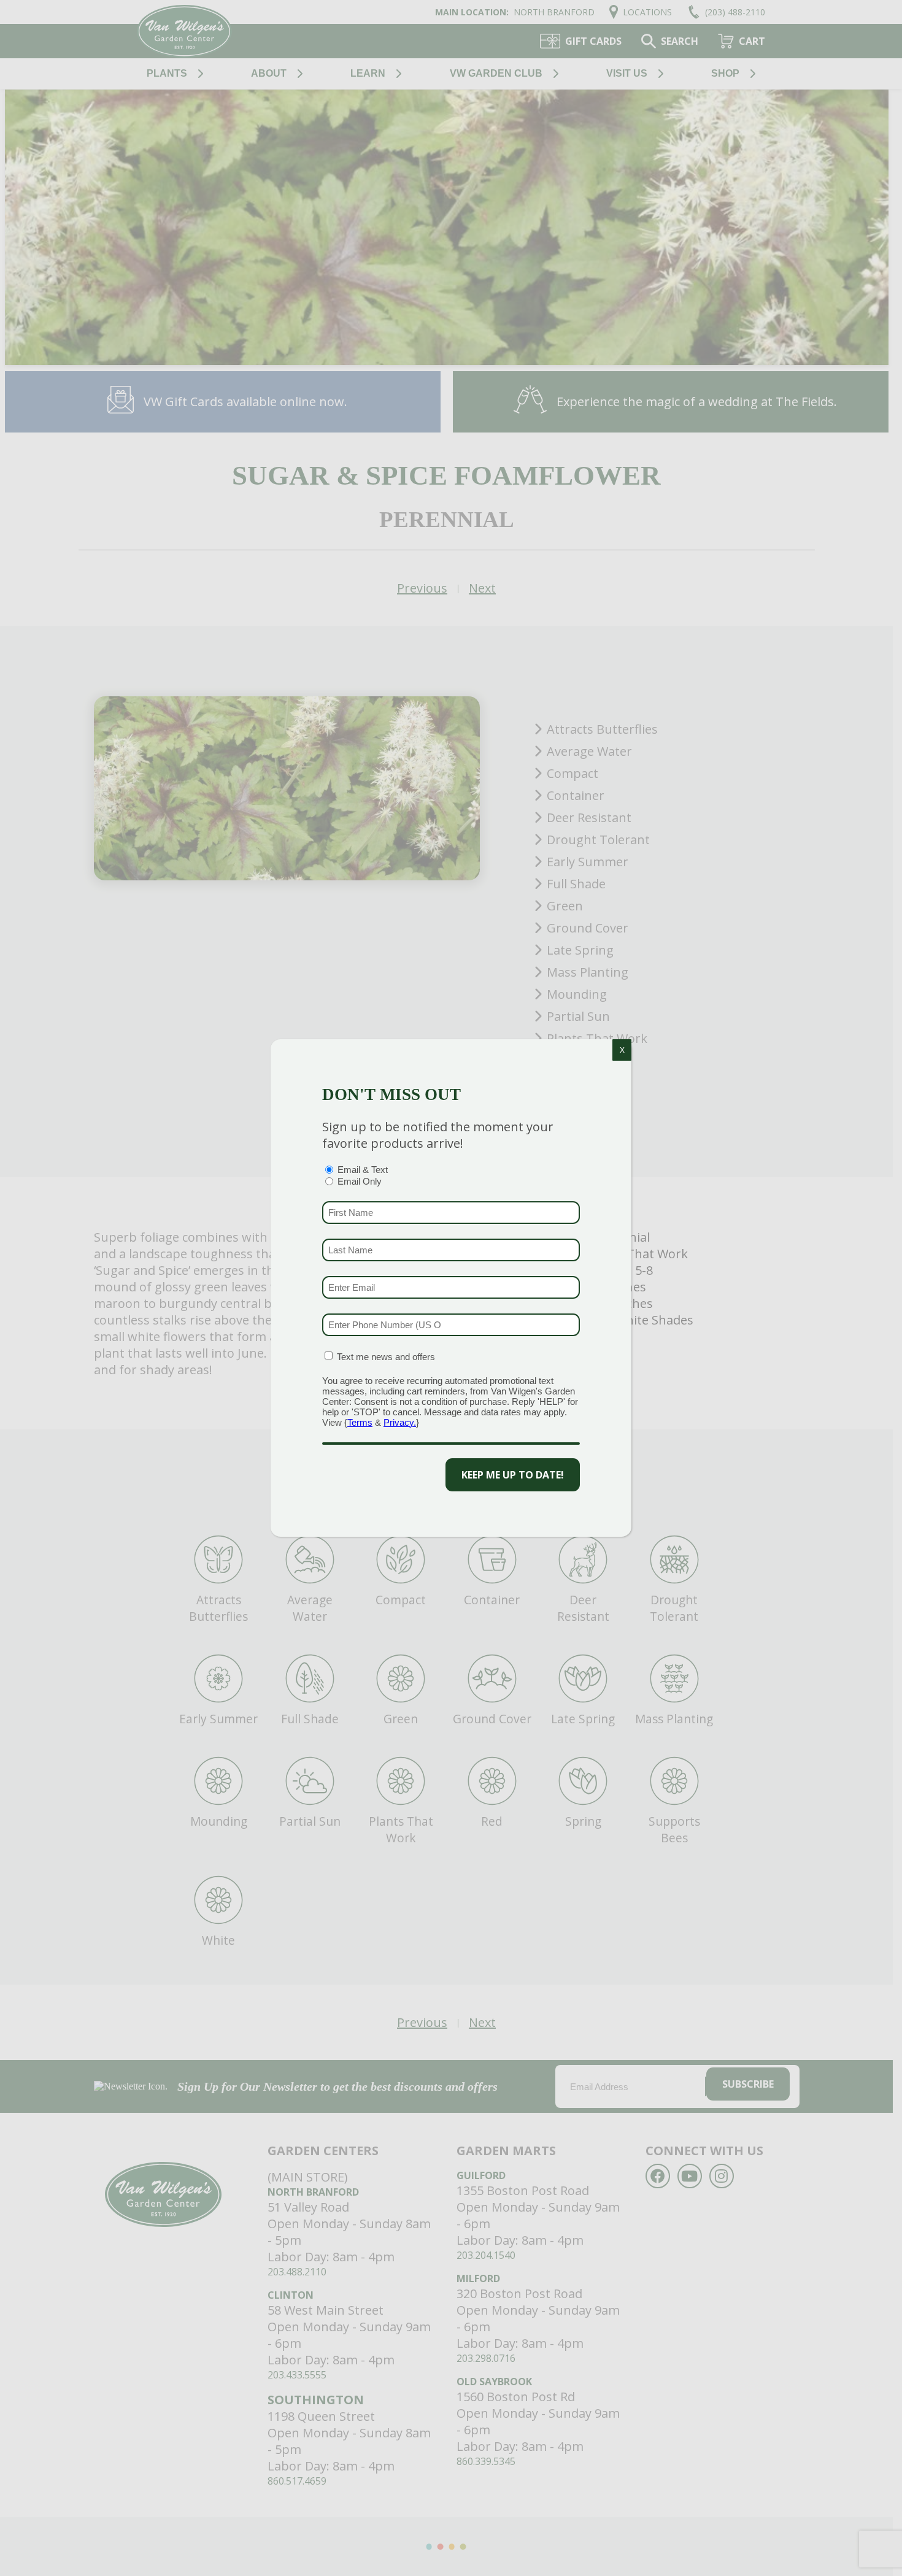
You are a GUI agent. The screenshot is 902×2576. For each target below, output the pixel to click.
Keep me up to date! (513, 1475)
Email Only (360, 1181)
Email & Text (363, 1170)
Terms (360, 1422)
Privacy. (400, 1422)
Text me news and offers (386, 1357)
